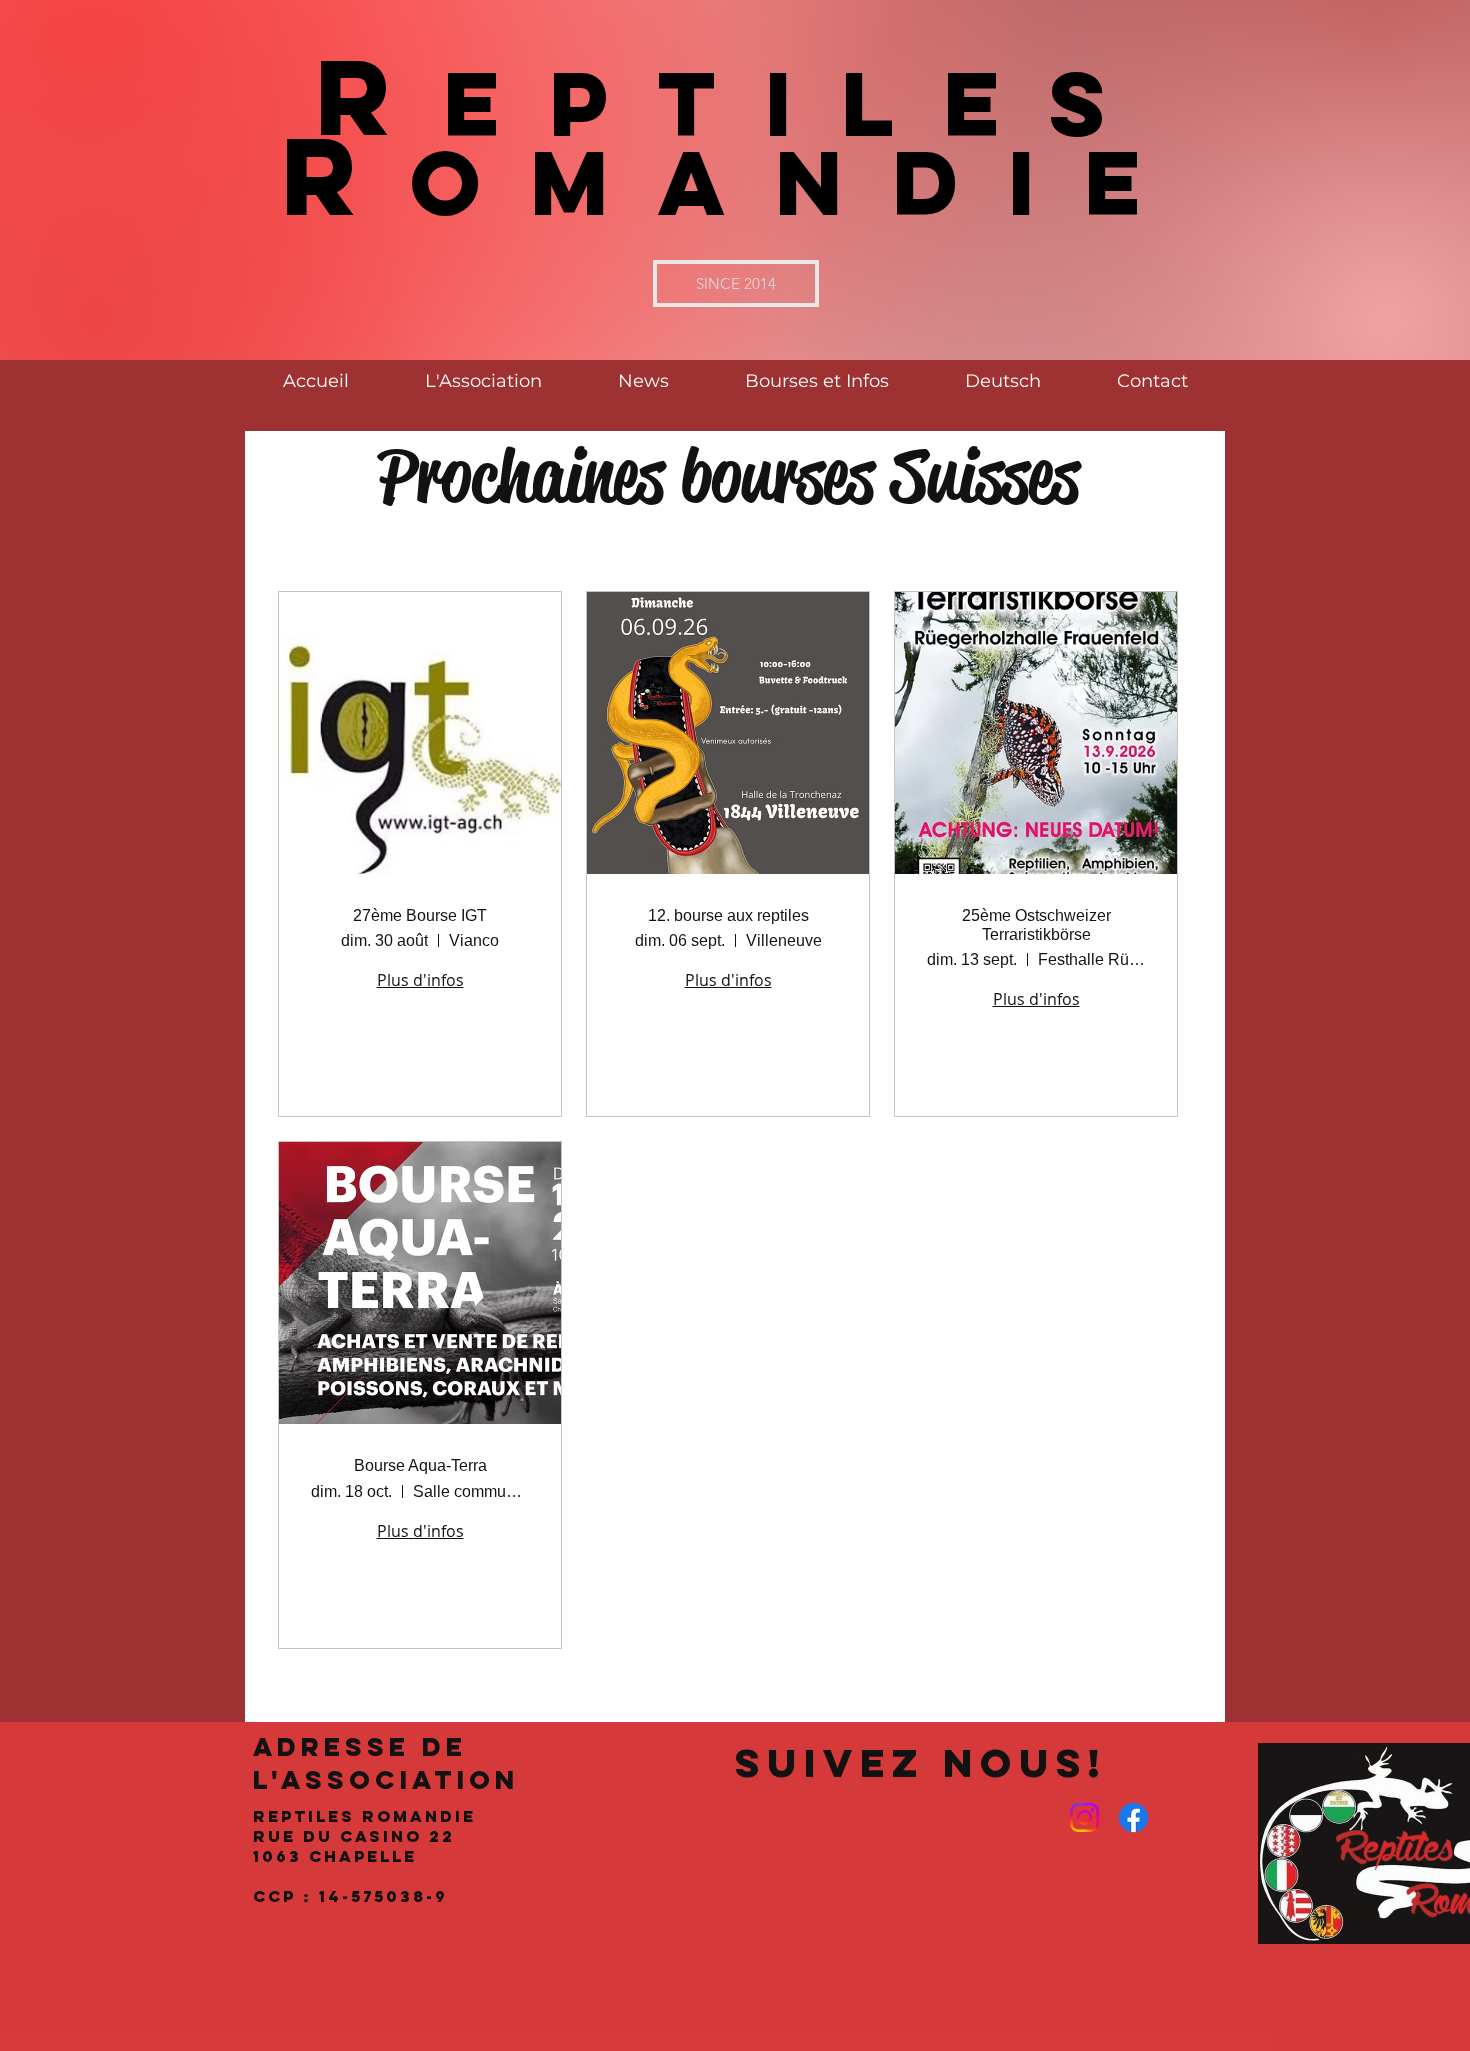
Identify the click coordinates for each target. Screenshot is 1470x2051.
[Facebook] (1133, 1817)
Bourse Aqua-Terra (420, 1465)
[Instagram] (1084, 1817)
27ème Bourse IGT (420, 915)
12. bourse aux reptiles (728, 915)
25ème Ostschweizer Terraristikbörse (1036, 925)
